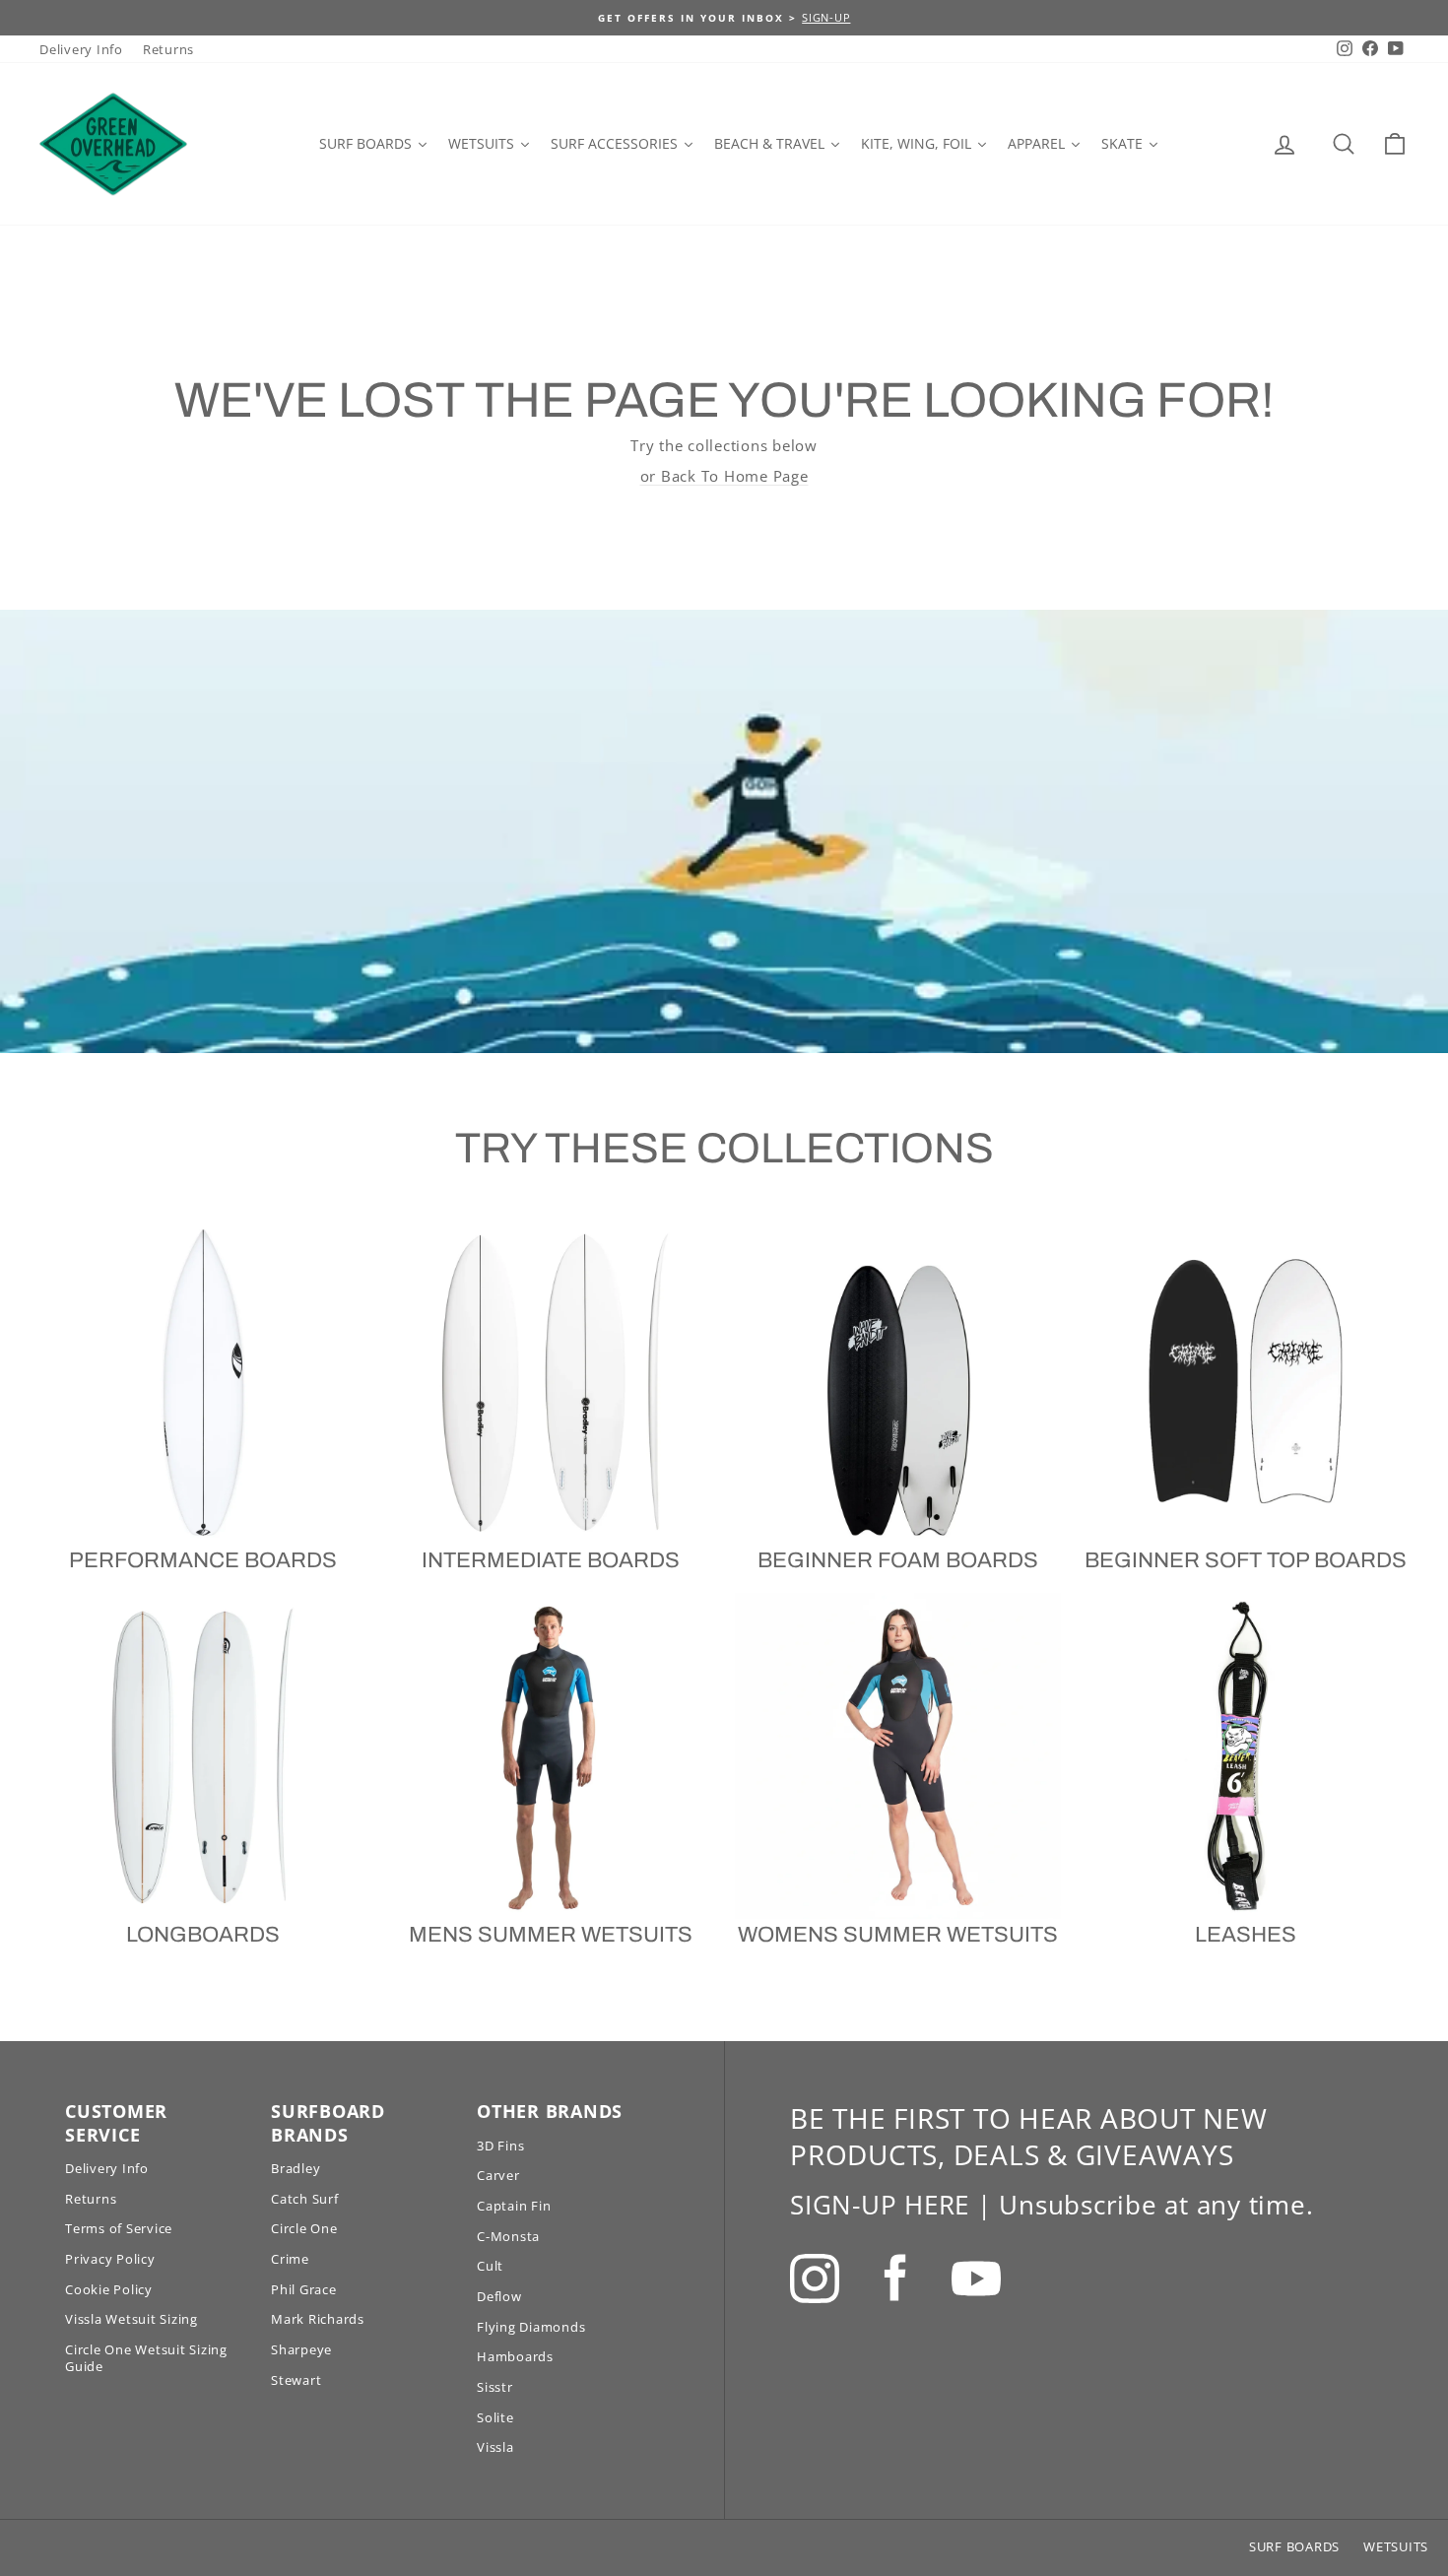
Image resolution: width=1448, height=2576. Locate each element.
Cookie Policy (109, 2289)
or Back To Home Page (724, 476)
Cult (490, 2266)
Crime (290, 2259)
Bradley (296, 2168)
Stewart (296, 2380)
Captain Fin (514, 2206)
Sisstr (495, 2387)
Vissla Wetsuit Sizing (132, 2319)
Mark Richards (318, 2319)
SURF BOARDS (1294, 2546)
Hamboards (515, 2356)
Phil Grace (304, 2289)
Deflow (499, 2296)
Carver (498, 2175)
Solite (495, 2417)
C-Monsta (508, 2236)
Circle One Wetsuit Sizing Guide (146, 2358)
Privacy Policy (110, 2259)
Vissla (495, 2447)
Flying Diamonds (531, 2327)
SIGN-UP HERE (880, 2205)
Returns (168, 49)
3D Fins (500, 2146)
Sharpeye (301, 2349)
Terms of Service (119, 2228)
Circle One (304, 2228)
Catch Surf (305, 2199)
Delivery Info (81, 49)
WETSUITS (1396, 2546)
